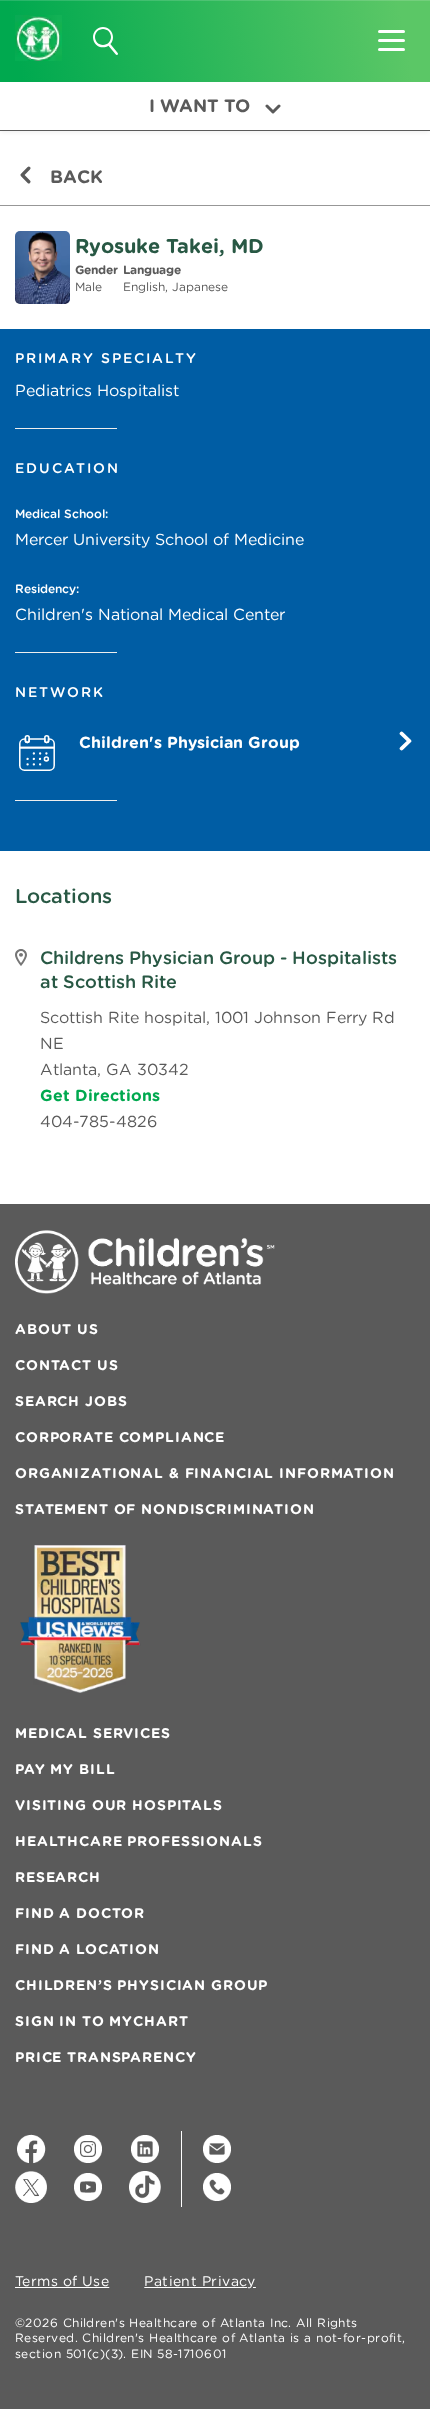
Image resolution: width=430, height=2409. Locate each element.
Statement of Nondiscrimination (165, 1509)
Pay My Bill (65, 1769)
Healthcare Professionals (139, 1841)
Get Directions (100, 1095)
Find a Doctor (80, 1913)
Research (58, 1877)
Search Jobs (71, 1401)
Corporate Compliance (120, 1437)
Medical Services (93, 1733)
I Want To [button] (199, 105)
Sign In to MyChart (101, 2021)
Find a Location (87, 1949)
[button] (391, 34)
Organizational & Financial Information (205, 1473)
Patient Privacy (200, 2282)
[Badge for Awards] (80, 1618)
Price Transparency (105, 2057)
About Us (57, 1329)
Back (74, 176)
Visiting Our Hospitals (119, 1805)
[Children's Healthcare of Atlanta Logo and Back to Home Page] (38, 25)
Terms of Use (62, 2282)
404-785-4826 (98, 1121)
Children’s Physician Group (141, 1985)
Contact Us (67, 1365)
